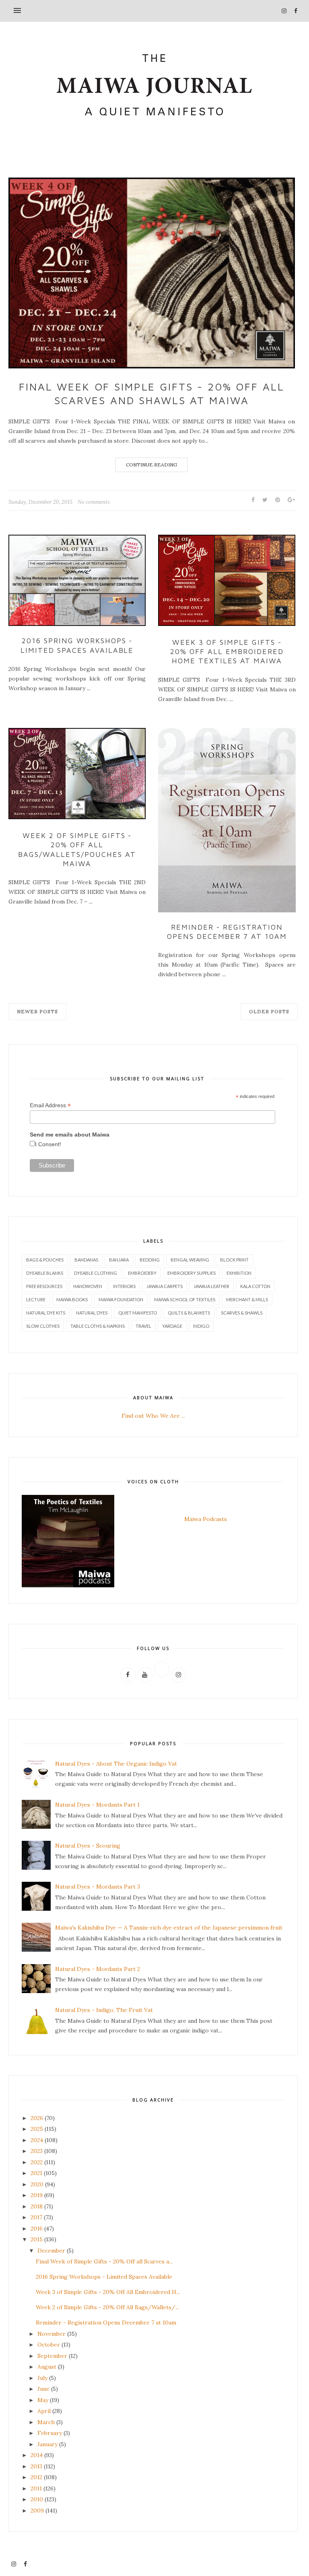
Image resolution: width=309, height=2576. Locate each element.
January (47, 2444)
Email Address (50, 1105)
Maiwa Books (72, 1299)
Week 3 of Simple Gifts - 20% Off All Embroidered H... (108, 2292)
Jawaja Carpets (165, 1286)
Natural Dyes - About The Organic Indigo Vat (116, 1764)
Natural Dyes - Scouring (88, 1846)
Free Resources (44, 1286)
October (49, 2345)
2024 (37, 2140)
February (50, 2433)
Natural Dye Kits (46, 1313)
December (51, 2251)
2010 (37, 2499)
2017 (36, 2217)
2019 (37, 2195)
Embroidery (142, 1273)
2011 (36, 2488)
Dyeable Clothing (96, 1273)
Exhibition (239, 1273)
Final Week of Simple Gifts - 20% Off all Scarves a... (104, 2261)
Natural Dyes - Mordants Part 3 (98, 1887)
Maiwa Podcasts (206, 1519)
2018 (37, 2206)
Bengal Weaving (190, 1260)
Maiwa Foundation (121, 1299)
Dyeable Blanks (45, 1273)
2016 (37, 2228)
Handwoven (88, 1286)
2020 (37, 2184)
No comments (94, 502)
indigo (201, 1326)
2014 (37, 2455)
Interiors (124, 1286)
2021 (36, 2173)
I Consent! (48, 1144)
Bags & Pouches (45, 1260)
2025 (37, 2129)
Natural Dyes (92, 1313)
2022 (37, 2162)
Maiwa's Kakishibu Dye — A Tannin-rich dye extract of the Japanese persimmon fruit (169, 1928)
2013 (36, 2466)
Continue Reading (151, 465)
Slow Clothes (43, 1326)
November (51, 2334)
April (44, 2411)
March (46, 2422)
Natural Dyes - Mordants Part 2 (98, 1969)
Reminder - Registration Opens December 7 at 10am (227, 932)
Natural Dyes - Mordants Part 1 (97, 1805)
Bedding (150, 1260)
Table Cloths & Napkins (98, 1326)
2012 (36, 2477)
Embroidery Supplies (192, 1273)
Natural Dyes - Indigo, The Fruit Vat (104, 2010)
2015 (37, 2239)
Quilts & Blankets (189, 1313)
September (52, 2356)
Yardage (172, 1326)
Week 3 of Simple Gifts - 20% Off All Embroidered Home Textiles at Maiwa (227, 652)
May (43, 2400)
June (43, 2389)
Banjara (119, 1260)
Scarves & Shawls (242, 1313)
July (42, 2378)
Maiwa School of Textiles (185, 1299)
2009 (37, 2511)
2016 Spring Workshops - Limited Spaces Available (77, 645)
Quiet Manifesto (138, 1313)
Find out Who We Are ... (153, 1416)
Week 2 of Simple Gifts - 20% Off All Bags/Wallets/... (107, 2307)
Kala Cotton (255, 1286)
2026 (37, 2118)
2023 (37, 2151)
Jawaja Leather (211, 1286)
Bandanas (86, 1260)
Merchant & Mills (247, 1299)
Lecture (36, 1299)
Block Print (234, 1260)
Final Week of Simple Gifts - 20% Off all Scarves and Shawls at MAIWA (151, 393)
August (47, 2367)
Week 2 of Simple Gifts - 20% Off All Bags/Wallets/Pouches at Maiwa (77, 849)
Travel (143, 1326)
